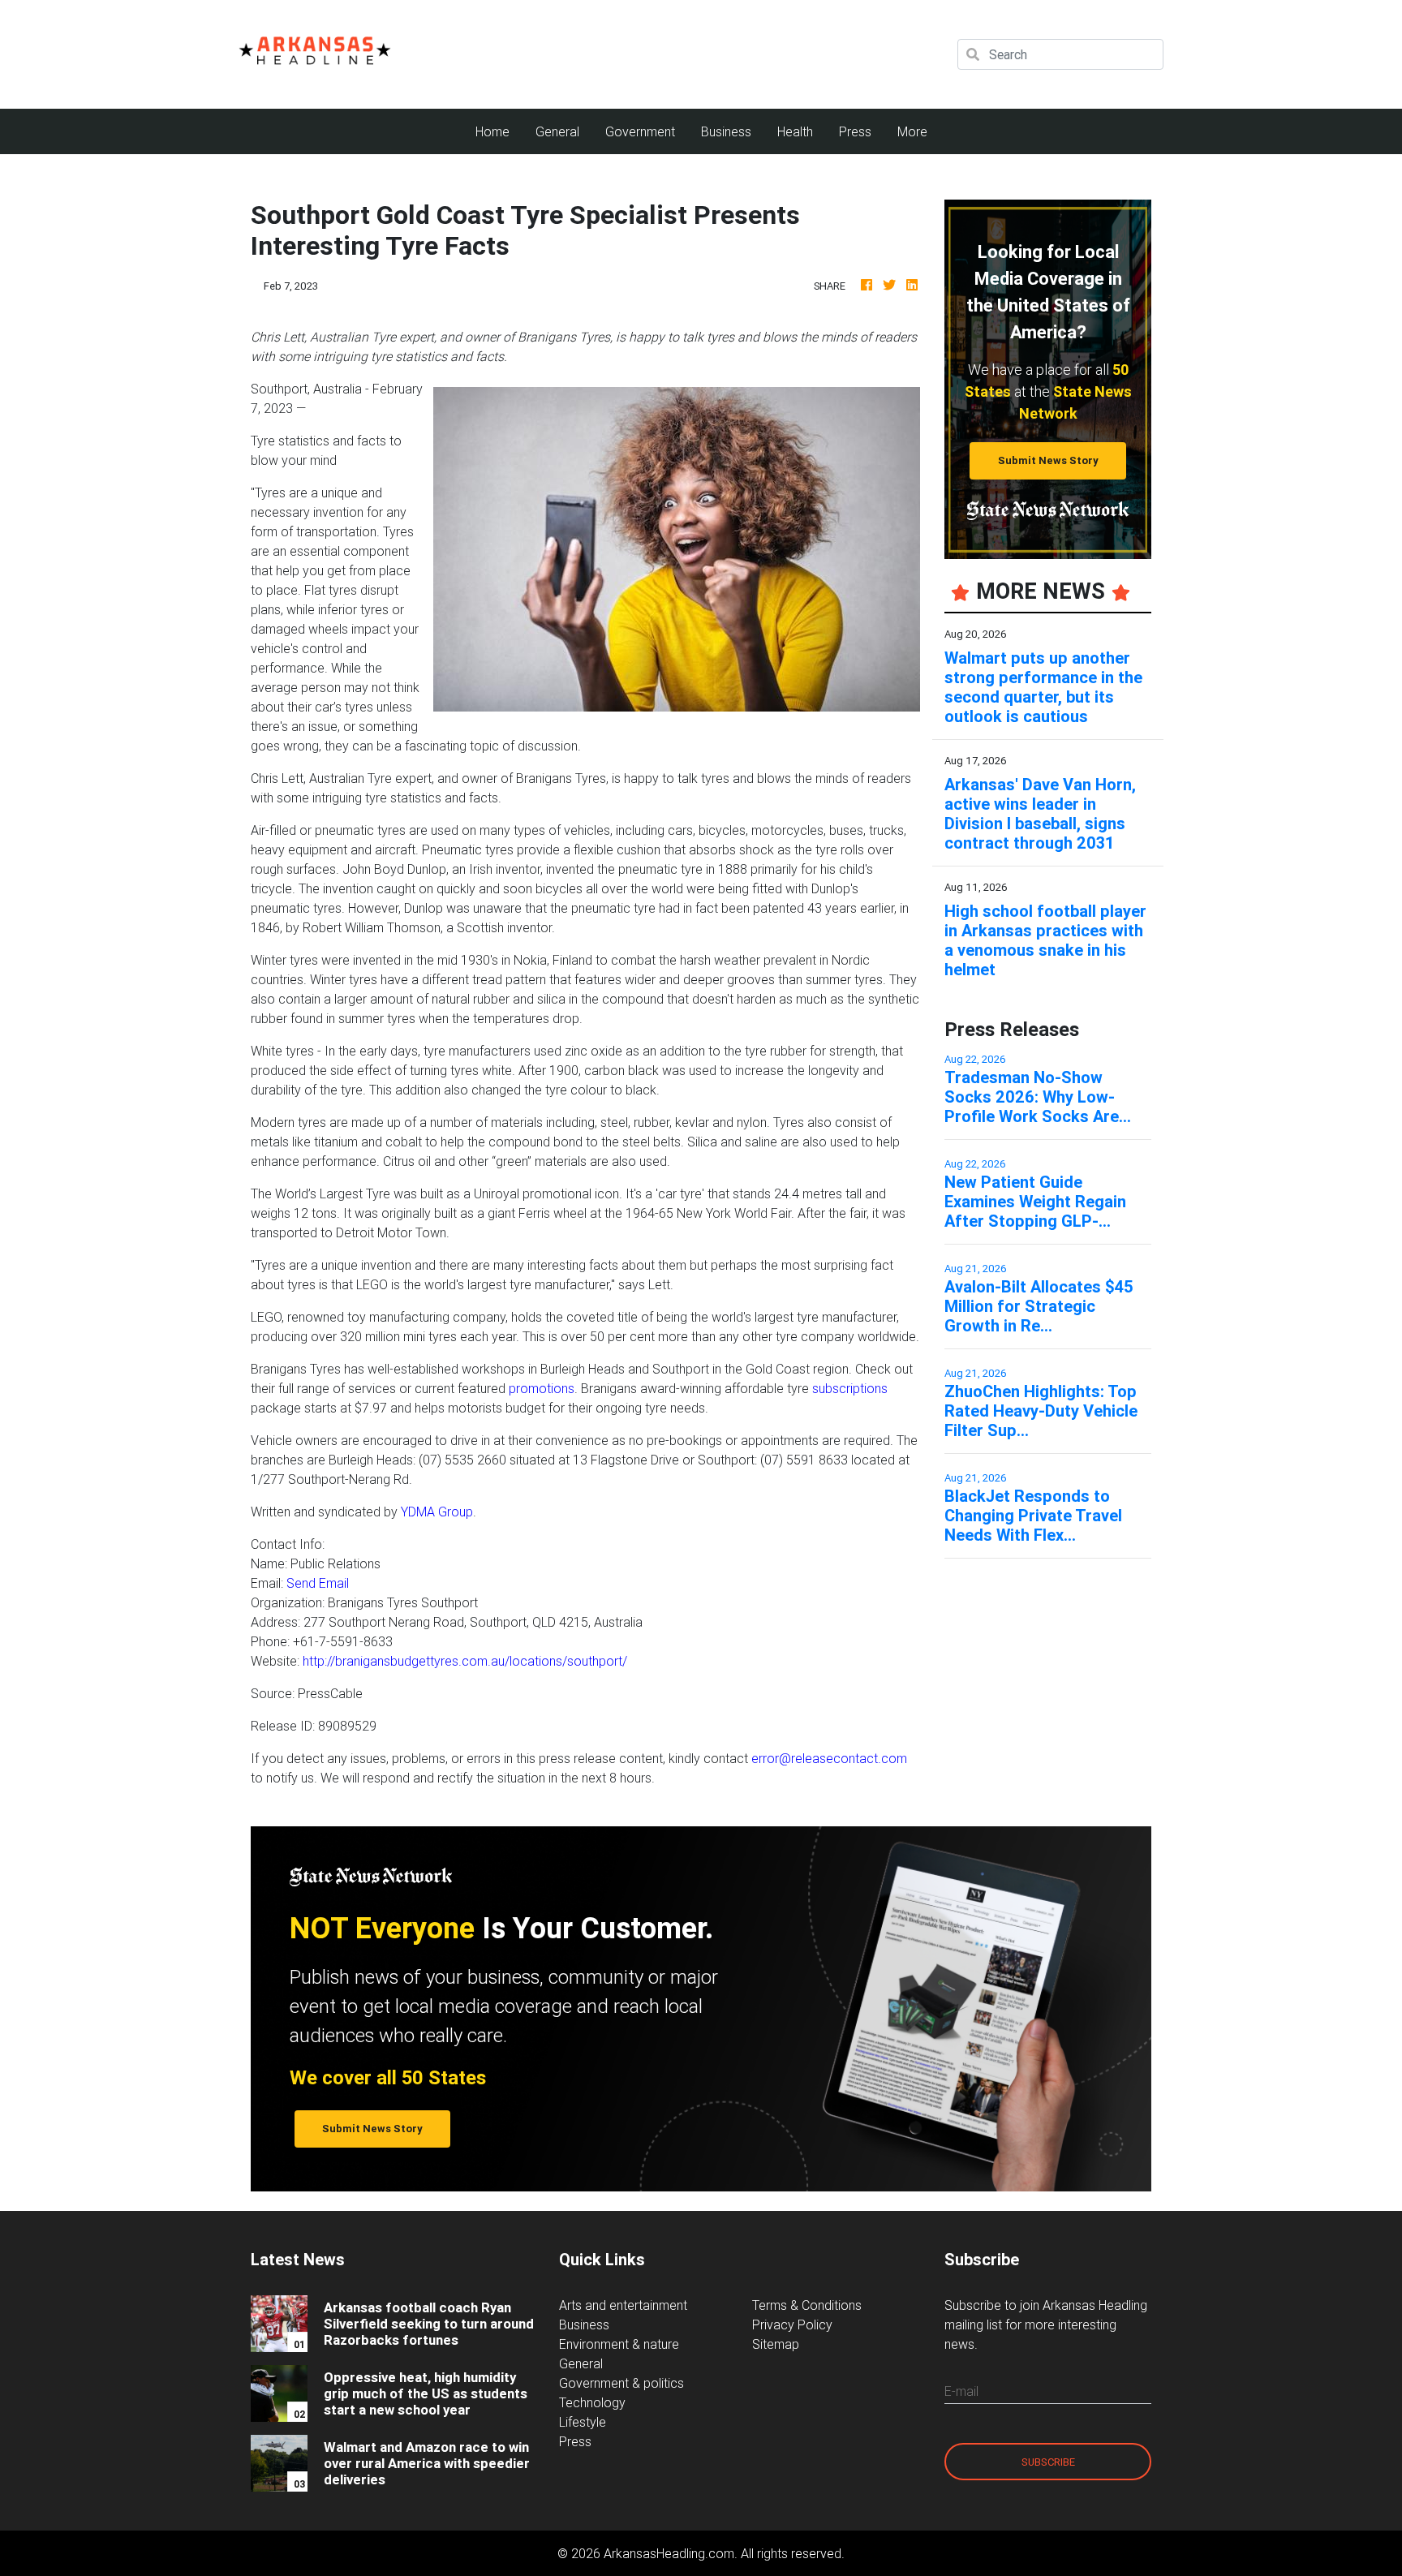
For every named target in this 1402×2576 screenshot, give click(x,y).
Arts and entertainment (623, 2305)
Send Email (318, 1583)
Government (640, 131)
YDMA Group (437, 1512)
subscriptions (850, 1388)
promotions (542, 1388)
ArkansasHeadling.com (669, 2553)
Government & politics (621, 2383)
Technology (592, 2402)
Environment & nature (619, 2344)
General (557, 131)
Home (499, 131)
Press (855, 131)
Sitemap (776, 2344)
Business (726, 131)
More (912, 131)
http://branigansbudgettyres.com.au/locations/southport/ (465, 1661)
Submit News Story (1048, 460)
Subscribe (1048, 2462)
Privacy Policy (792, 2324)
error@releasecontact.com (829, 1758)
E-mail (961, 2391)
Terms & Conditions (807, 2305)
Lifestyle (583, 2422)
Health (795, 131)
